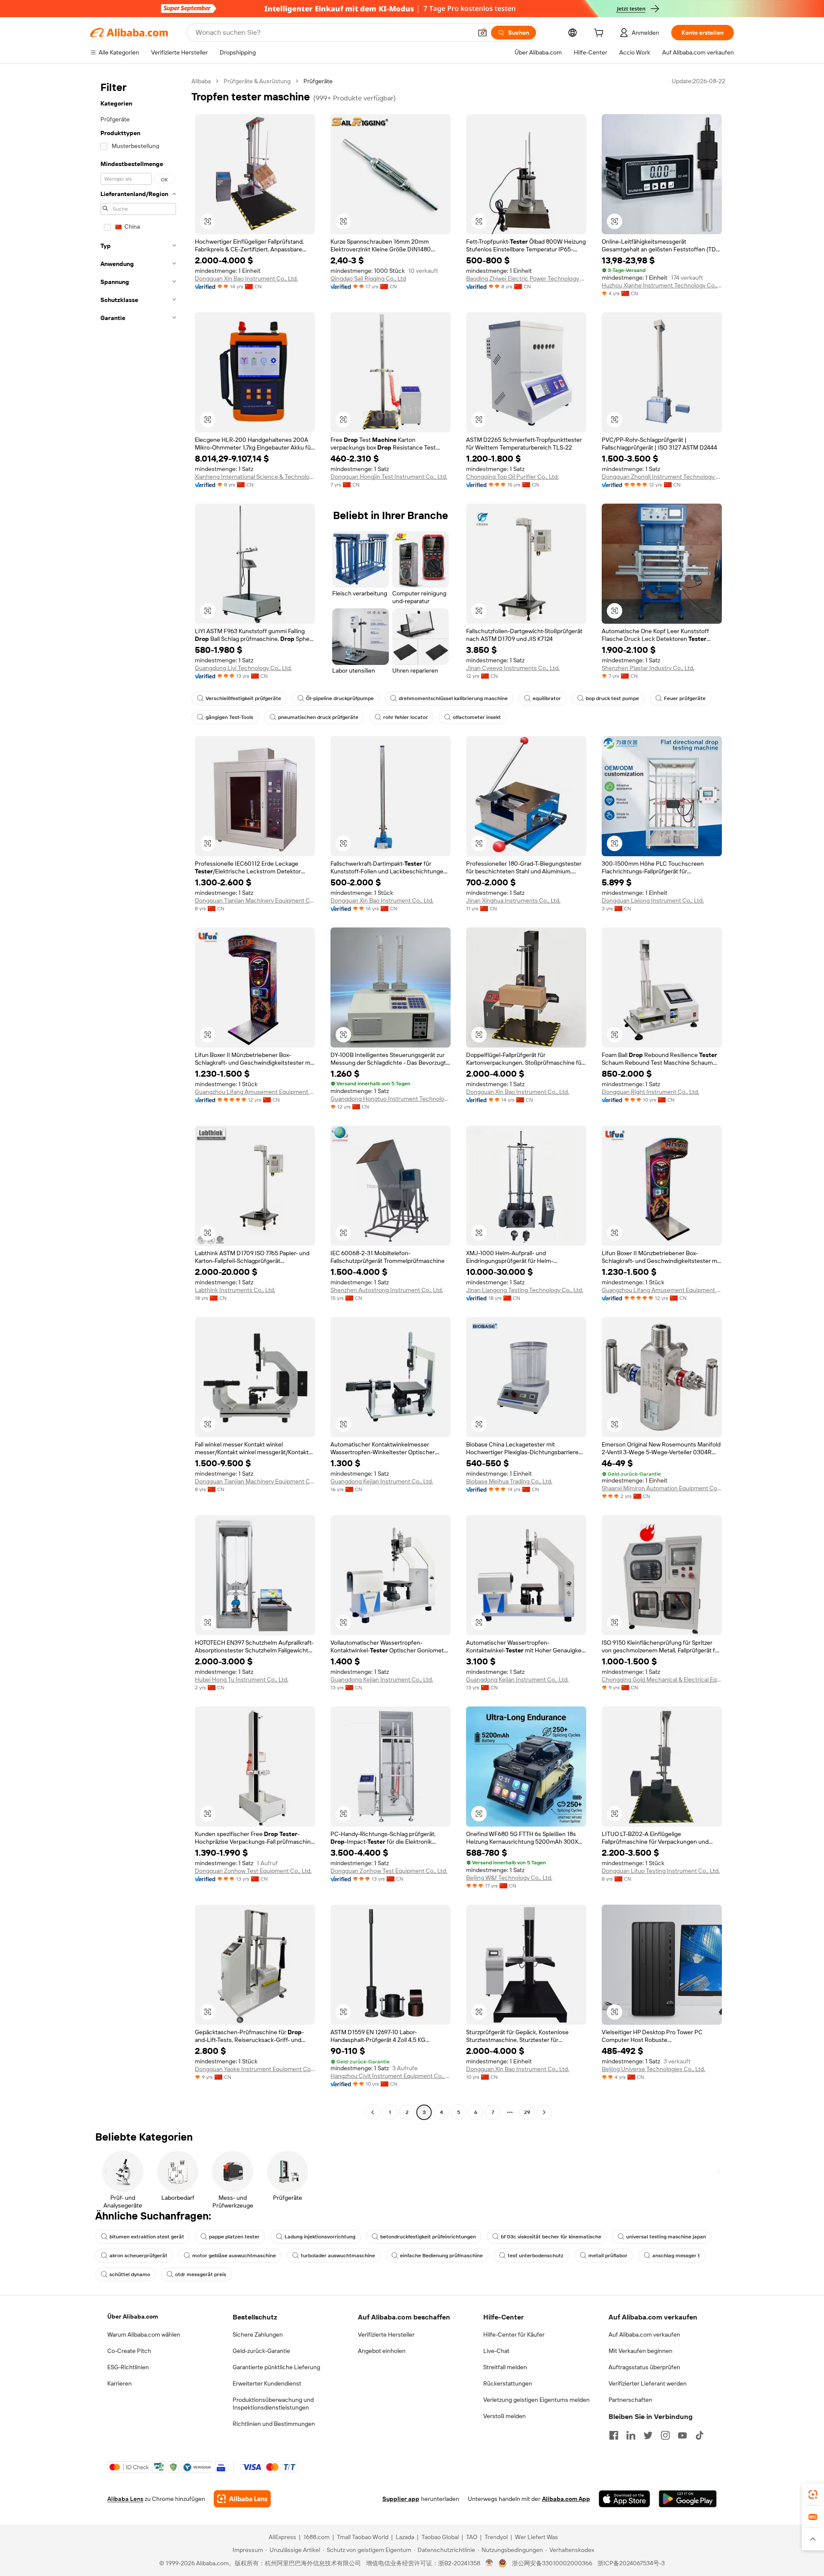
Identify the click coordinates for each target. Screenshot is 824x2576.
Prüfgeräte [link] (318, 81)
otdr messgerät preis (201, 2274)
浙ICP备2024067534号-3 (631, 2563)
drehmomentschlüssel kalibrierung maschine (453, 698)
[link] (813, 2494)
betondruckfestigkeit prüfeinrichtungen (428, 2237)
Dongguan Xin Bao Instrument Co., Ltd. (246, 278)
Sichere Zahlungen (258, 2334)
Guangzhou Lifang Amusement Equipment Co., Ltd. (255, 1092)
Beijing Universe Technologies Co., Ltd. (653, 2069)
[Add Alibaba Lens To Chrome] (242, 2499)
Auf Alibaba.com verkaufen (644, 2334)
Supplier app (401, 2499)
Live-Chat (496, 2351)
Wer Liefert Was (536, 2537)
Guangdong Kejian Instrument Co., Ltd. (382, 1481)
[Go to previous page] (373, 2112)
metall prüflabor (608, 2256)
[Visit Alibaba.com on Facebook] (614, 2435)
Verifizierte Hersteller (386, 2334)
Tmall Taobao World (363, 2537)
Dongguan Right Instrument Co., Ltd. (650, 1092)
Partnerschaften (630, 2400)
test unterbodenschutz (536, 2256)
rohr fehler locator (406, 717)
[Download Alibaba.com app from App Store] (624, 2499)
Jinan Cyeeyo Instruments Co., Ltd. (513, 668)
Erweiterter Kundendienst (267, 2383)
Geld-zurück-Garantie (261, 2351)
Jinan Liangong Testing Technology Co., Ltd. (525, 1290)
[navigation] (138, 1098)
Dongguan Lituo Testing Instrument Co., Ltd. (661, 1871)
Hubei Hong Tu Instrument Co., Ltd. (242, 1679)
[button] (482, 33)
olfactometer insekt (477, 717)
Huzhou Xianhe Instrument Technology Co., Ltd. (662, 285)
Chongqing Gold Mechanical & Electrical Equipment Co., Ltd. (662, 1679)
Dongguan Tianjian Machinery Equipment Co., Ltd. (255, 900)
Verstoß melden (504, 2416)
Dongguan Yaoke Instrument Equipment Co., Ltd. (255, 2069)
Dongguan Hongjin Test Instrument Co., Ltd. (389, 477)
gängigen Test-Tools (229, 717)
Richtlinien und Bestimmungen (274, 2424)
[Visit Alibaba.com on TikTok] (700, 2435)
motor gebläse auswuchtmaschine (234, 2256)
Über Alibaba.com (133, 2316)
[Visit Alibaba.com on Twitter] (648, 2435)
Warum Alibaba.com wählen (144, 2334)
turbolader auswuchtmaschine (338, 2256)
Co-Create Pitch (129, 2351)
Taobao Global (440, 2537)
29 (527, 2112)
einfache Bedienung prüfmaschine (441, 2256)
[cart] (600, 34)
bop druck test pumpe (612, 698)
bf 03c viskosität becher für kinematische (551, 2237)
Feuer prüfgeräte (685, 698)
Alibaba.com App (566, 2499)
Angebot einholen (382, 2351)
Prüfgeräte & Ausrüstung (257, 81)
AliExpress (282, 2537)
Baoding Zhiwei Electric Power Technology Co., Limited (526, 278)
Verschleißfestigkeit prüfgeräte (243, 698)
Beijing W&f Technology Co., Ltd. (509, 1878)
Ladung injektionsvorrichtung (320, 2237)
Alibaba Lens (125, 2499)
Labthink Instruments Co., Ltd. (235, 1290)
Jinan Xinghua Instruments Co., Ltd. (513, 900)
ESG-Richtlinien (128, 2367)
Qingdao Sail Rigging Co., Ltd (368, 278)
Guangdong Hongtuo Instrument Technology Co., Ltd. (391, 1099)
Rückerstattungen (508, 2383)
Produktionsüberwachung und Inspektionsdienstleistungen (273, 2404)
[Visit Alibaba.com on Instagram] (665, 2435)
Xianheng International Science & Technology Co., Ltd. (255, 477)
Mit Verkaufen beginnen (641, 2351)
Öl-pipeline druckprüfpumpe (340, 698)
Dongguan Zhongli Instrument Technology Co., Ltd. (662, 477)
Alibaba (201, 81)
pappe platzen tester (234, 2237)
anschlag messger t (676, 2256)
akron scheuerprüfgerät (138, 2256)
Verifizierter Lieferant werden (648, 2383)
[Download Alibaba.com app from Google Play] (688, 2499)
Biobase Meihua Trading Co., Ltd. (509, 1481)
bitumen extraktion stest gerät (147, 2237)
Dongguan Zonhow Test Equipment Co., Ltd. (253, 1871)
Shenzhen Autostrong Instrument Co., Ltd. (387, 1290)
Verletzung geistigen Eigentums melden (536, 2400)
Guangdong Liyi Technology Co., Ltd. (243, 668)
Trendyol (496, 2537)
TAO (472, 2537)
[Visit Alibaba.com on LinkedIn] (631, 2435)
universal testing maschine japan (666, 2237)
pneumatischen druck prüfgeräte (318, 717)
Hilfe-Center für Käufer (514, 2334)
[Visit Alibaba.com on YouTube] (682, 2435)
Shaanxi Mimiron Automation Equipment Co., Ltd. (662, 1488)
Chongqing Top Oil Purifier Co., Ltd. (512, 477)
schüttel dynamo (130, 2274)
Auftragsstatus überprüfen (644, 2367)
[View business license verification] (489, 2563)
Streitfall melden (505, 2367)
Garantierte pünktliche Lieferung (276, 2367)
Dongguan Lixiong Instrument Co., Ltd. (653, 900)
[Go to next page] (544, 2112)
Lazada (405, 2537)
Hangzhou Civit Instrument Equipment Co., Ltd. (391, 2076)
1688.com (317, 2537)
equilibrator (547, 698)
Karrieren (120, 2383)
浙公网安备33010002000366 (552, 2563)
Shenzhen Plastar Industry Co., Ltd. (648, 668)
